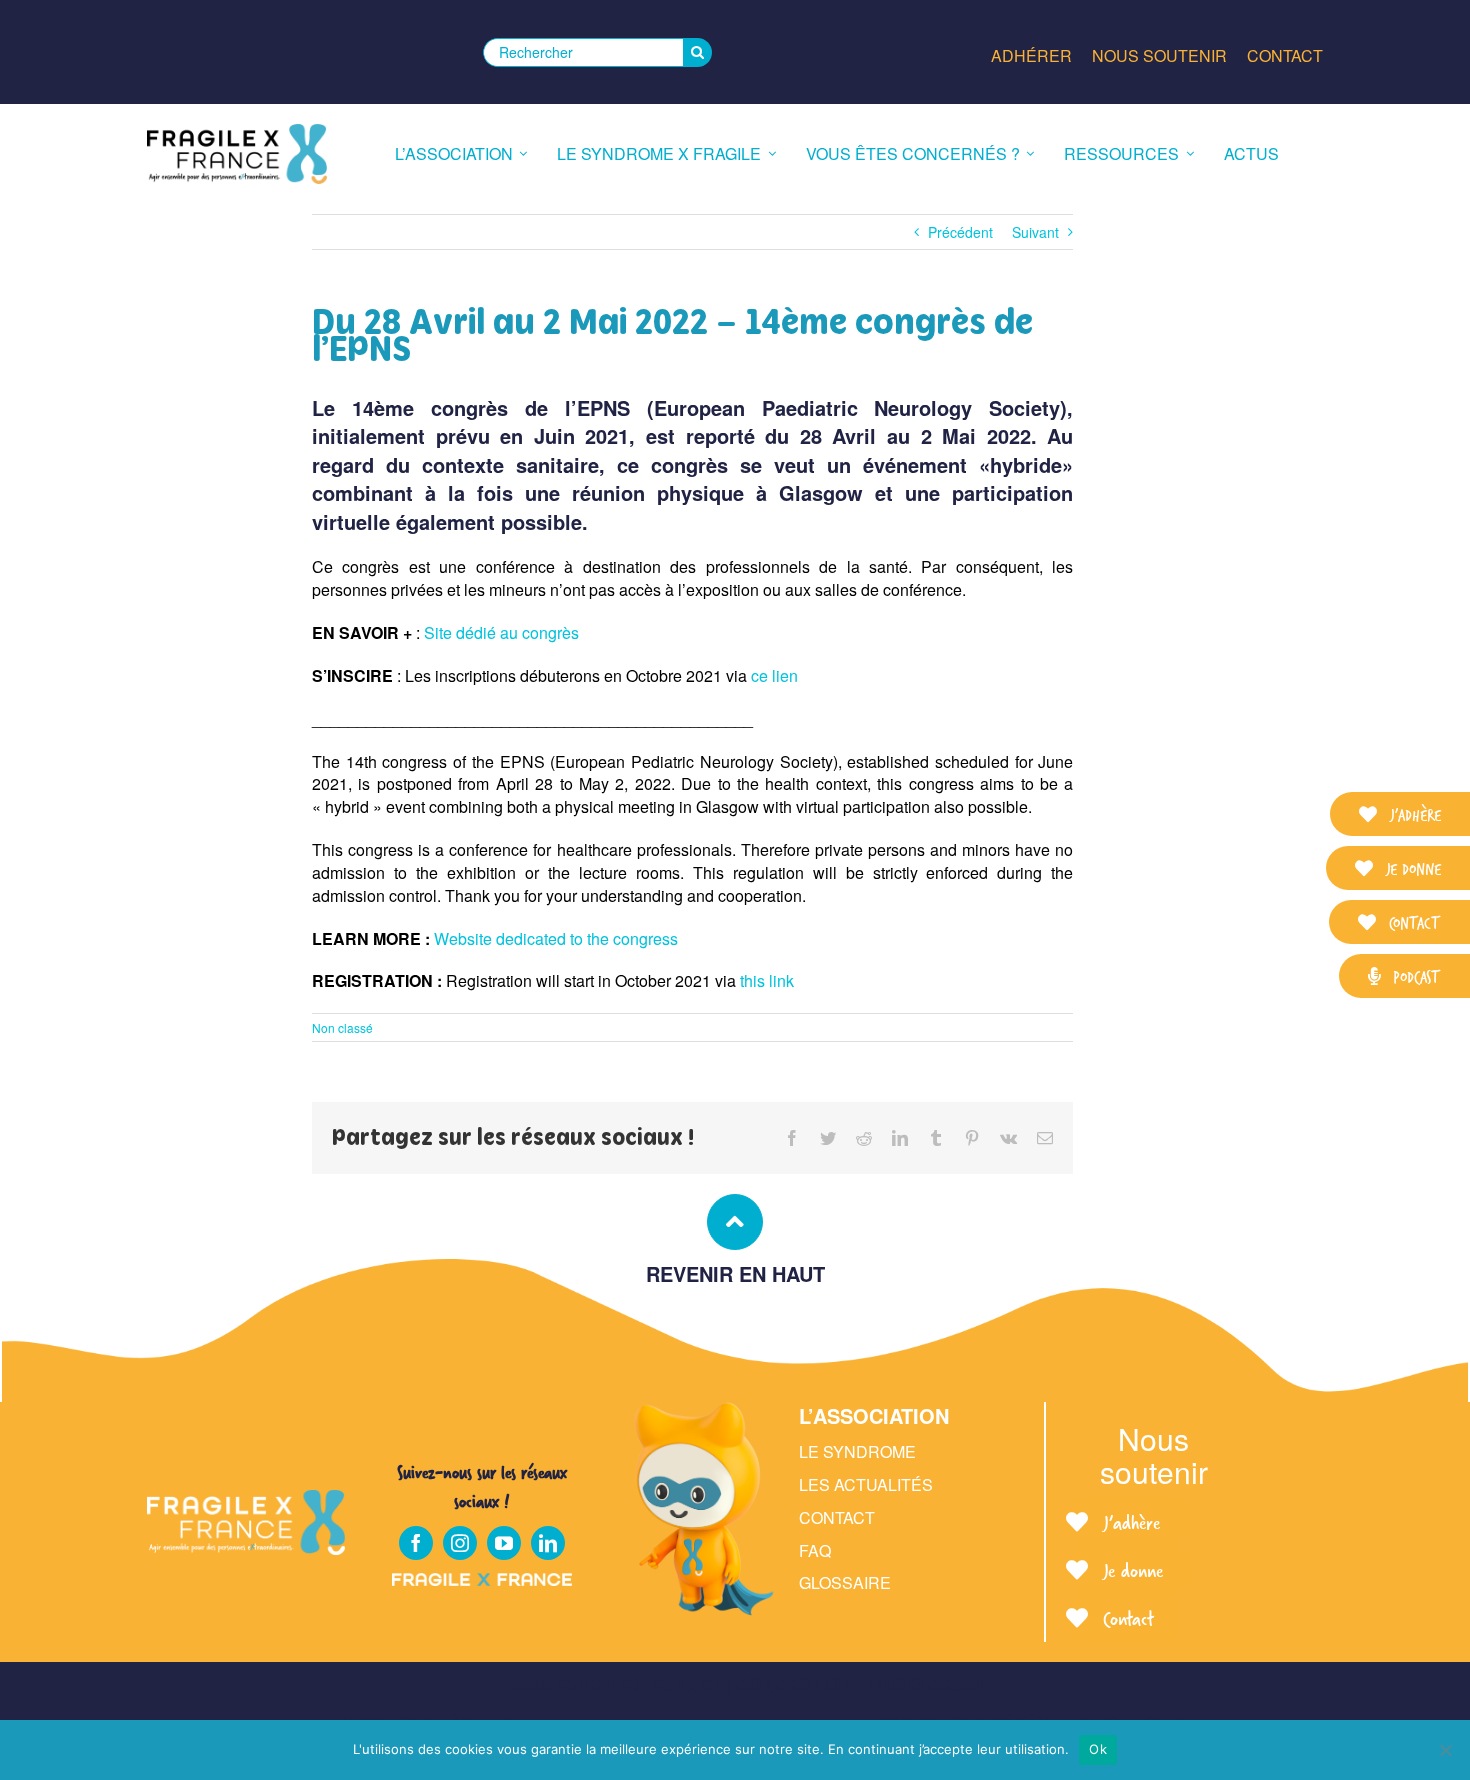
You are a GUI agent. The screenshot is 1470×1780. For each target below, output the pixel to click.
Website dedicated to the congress (556, 938)
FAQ (815, 1550)
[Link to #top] (735, 1222)
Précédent (960, 232)
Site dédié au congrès (501, 632)
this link (767, 980)
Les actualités (866, 1484)
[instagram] (460, 1543)
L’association (874, 1415)
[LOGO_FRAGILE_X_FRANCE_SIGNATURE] (237, 154)
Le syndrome (857, 1451)
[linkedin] (548, 1543)
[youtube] (504, 1543)
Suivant (1035, 232)
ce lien (774, 675)
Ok (1098, 1749)
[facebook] (416, 1543)
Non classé (342, 1027)
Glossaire (845, 1582)
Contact (837, 1517)
